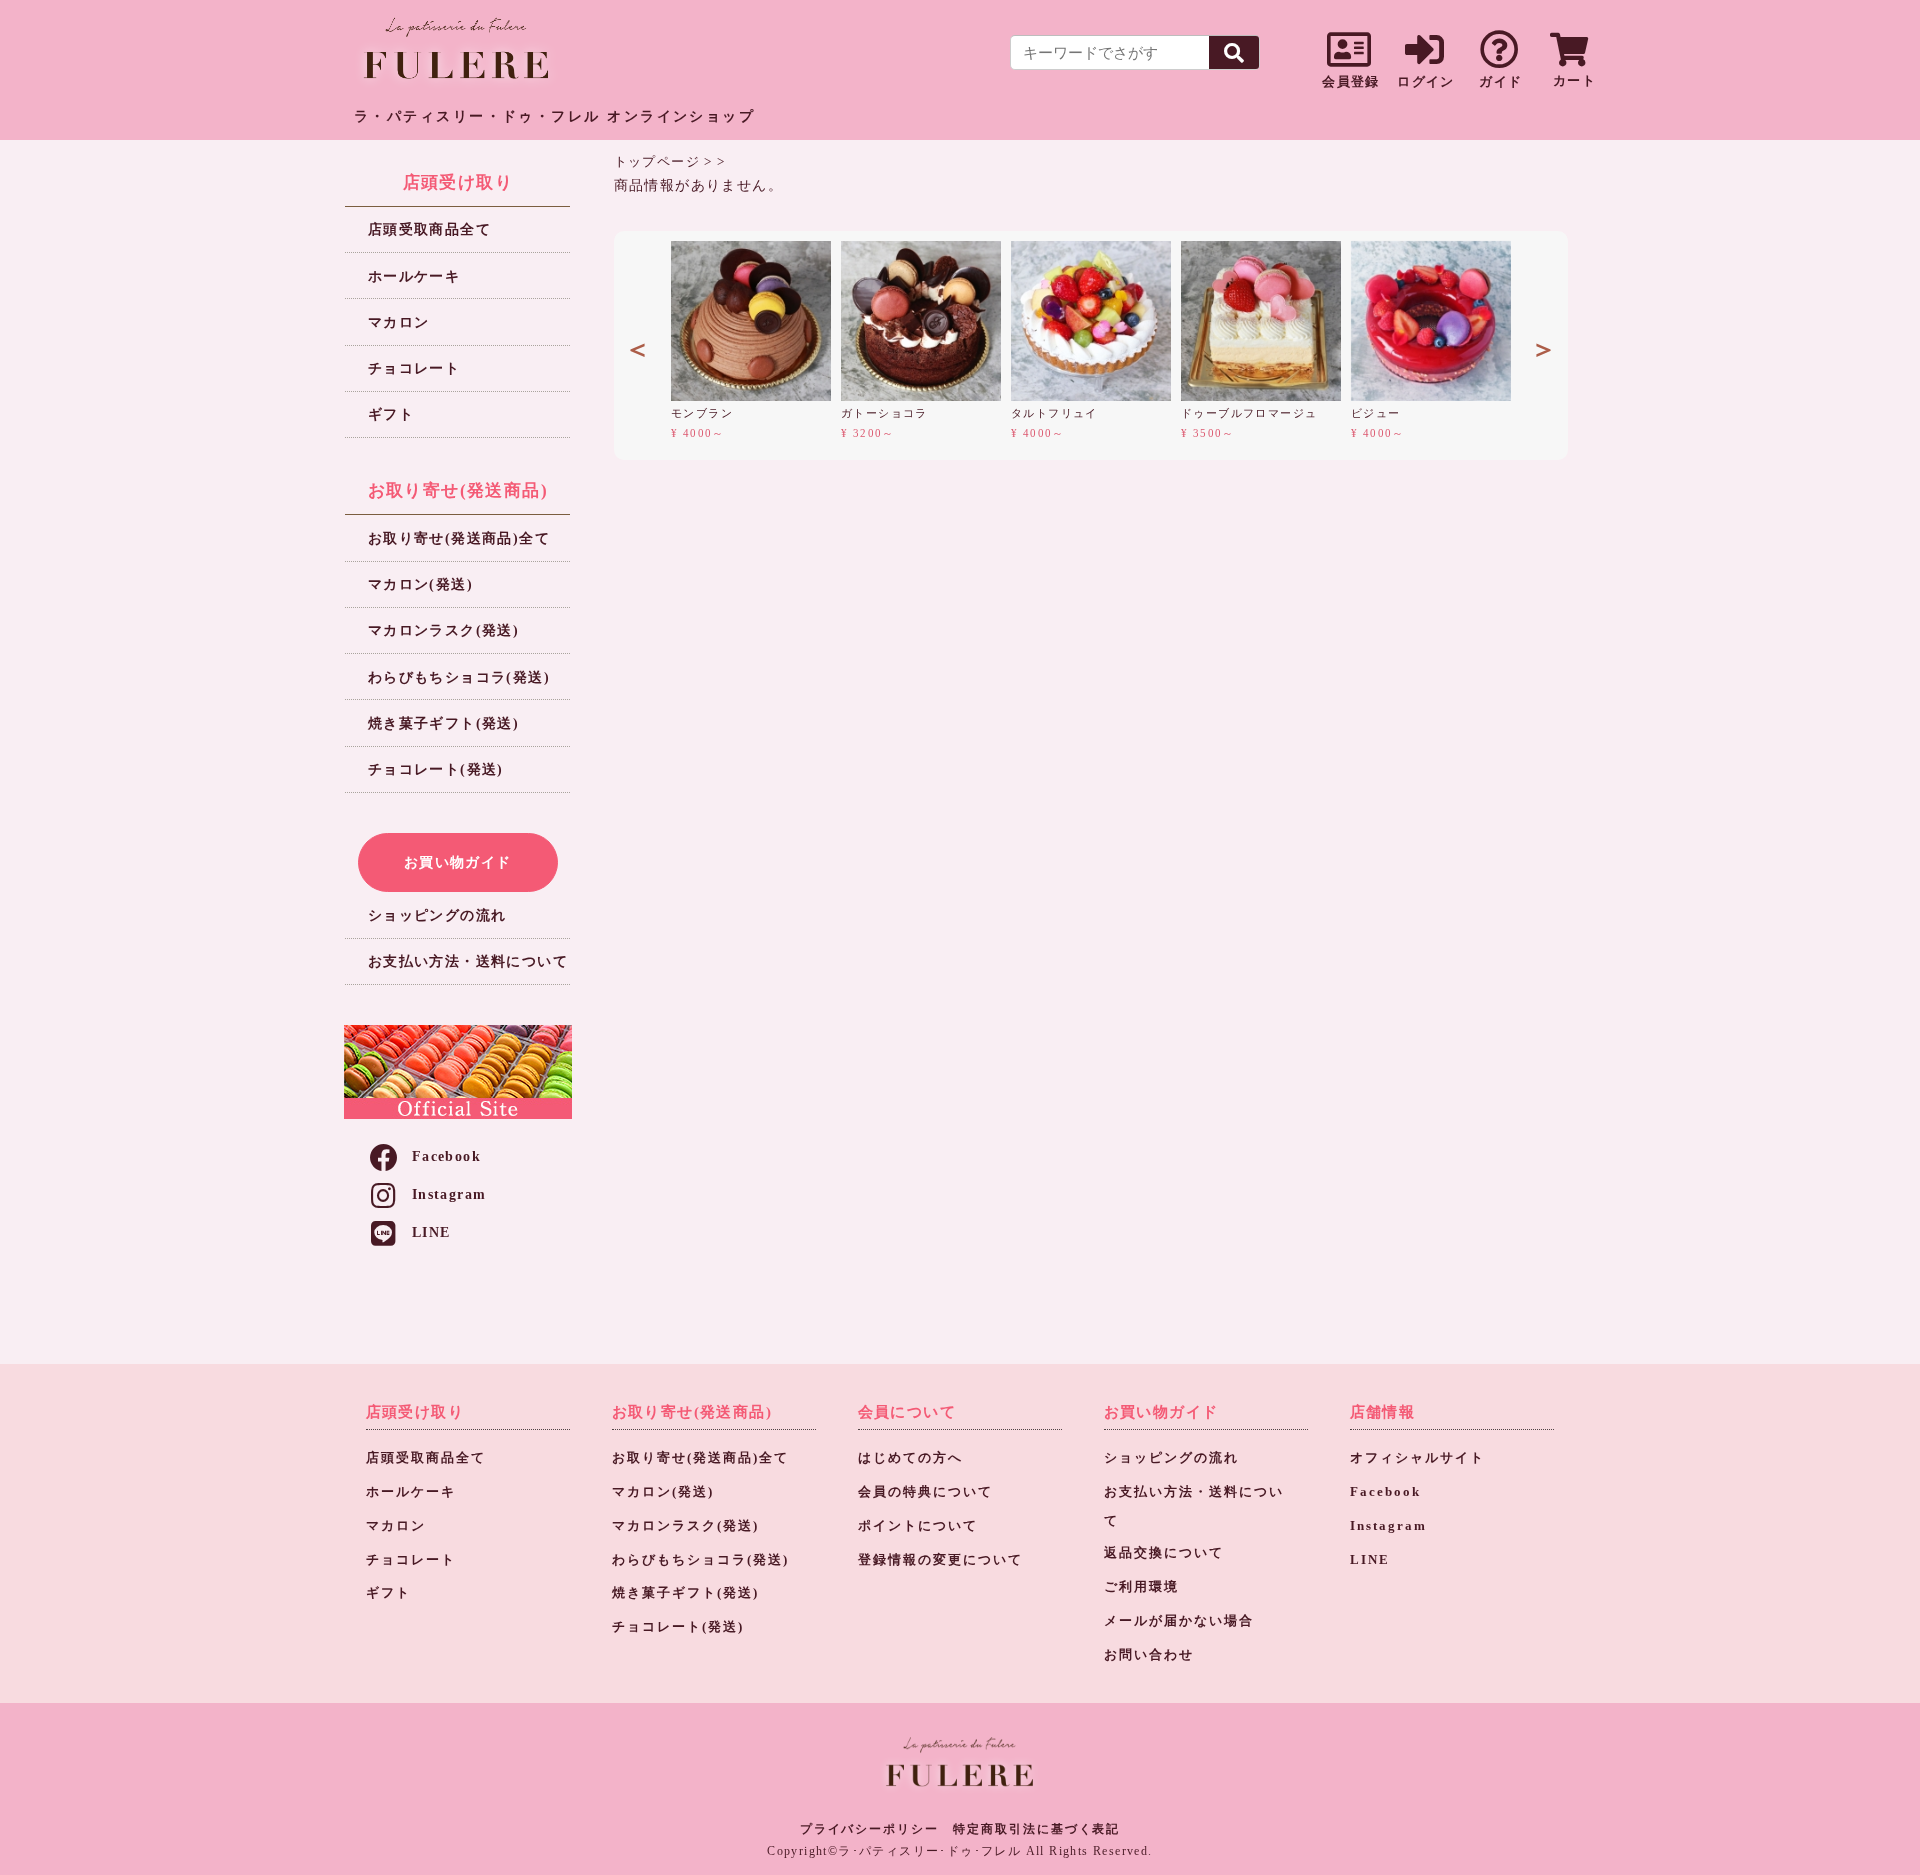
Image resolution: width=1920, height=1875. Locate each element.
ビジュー (1376, 413)
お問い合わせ (1149, 1655)
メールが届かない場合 (1179, 1621)
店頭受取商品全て (429, 229)
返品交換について (1164, 1553)
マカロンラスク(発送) (443, 630)
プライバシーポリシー (869, 1829)
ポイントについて (918, 1526)
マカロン (399, 322)
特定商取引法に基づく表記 (1036, 1829)
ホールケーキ (414, 276)
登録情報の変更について (940, 1560)
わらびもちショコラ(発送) (459, 677)
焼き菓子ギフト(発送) (443, 723)
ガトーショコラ (884, 413)
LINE (431, 1232)
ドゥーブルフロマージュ (1249, 413)
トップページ (657, 161)
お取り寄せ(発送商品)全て (459, 538)
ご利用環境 (1141, 1587)
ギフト (391, 414)
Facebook (446, 1156)
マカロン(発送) (420, 584)
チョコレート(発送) (436, 769)
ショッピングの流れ (437, 915)
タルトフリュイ (1054, 413)
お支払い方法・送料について (468, 961)
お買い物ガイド (458, 862)
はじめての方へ (910, 1458)
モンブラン (702, 413)
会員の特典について (925, 1492)
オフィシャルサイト (1417, 1458)
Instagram (449, 1194)
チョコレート (414, 368)
